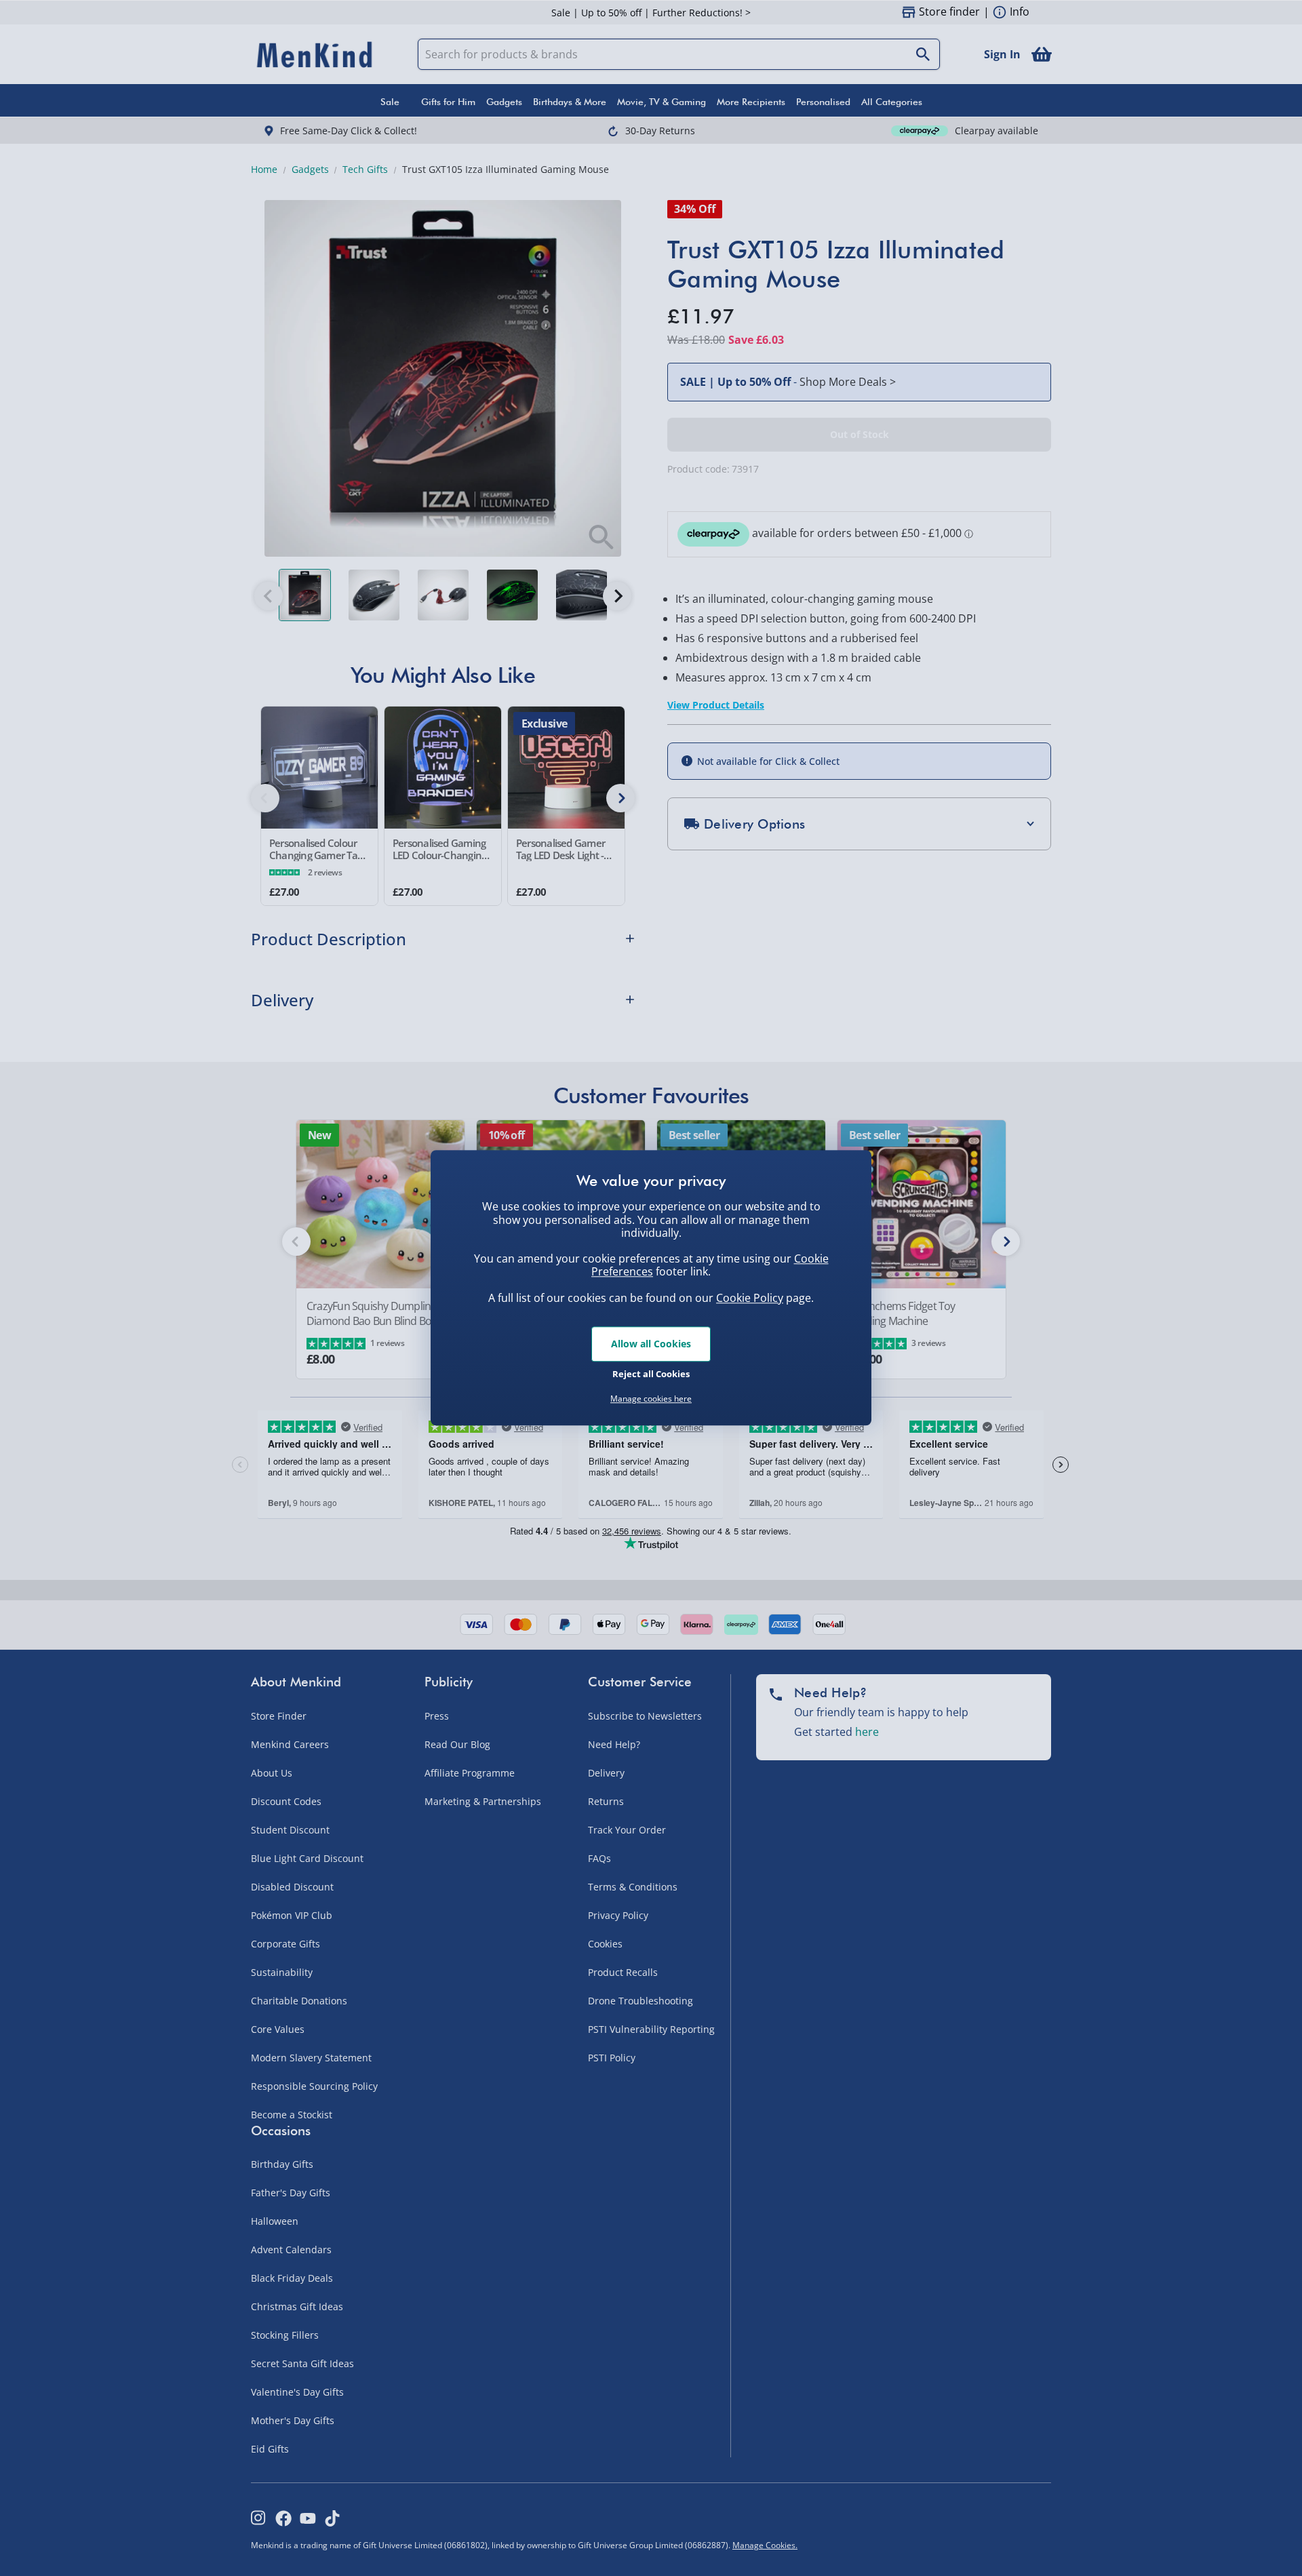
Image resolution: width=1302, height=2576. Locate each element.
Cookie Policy (750, 1298)
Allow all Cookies (651, 1344)
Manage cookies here (651, 1399)
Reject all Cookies (651, 1374)
